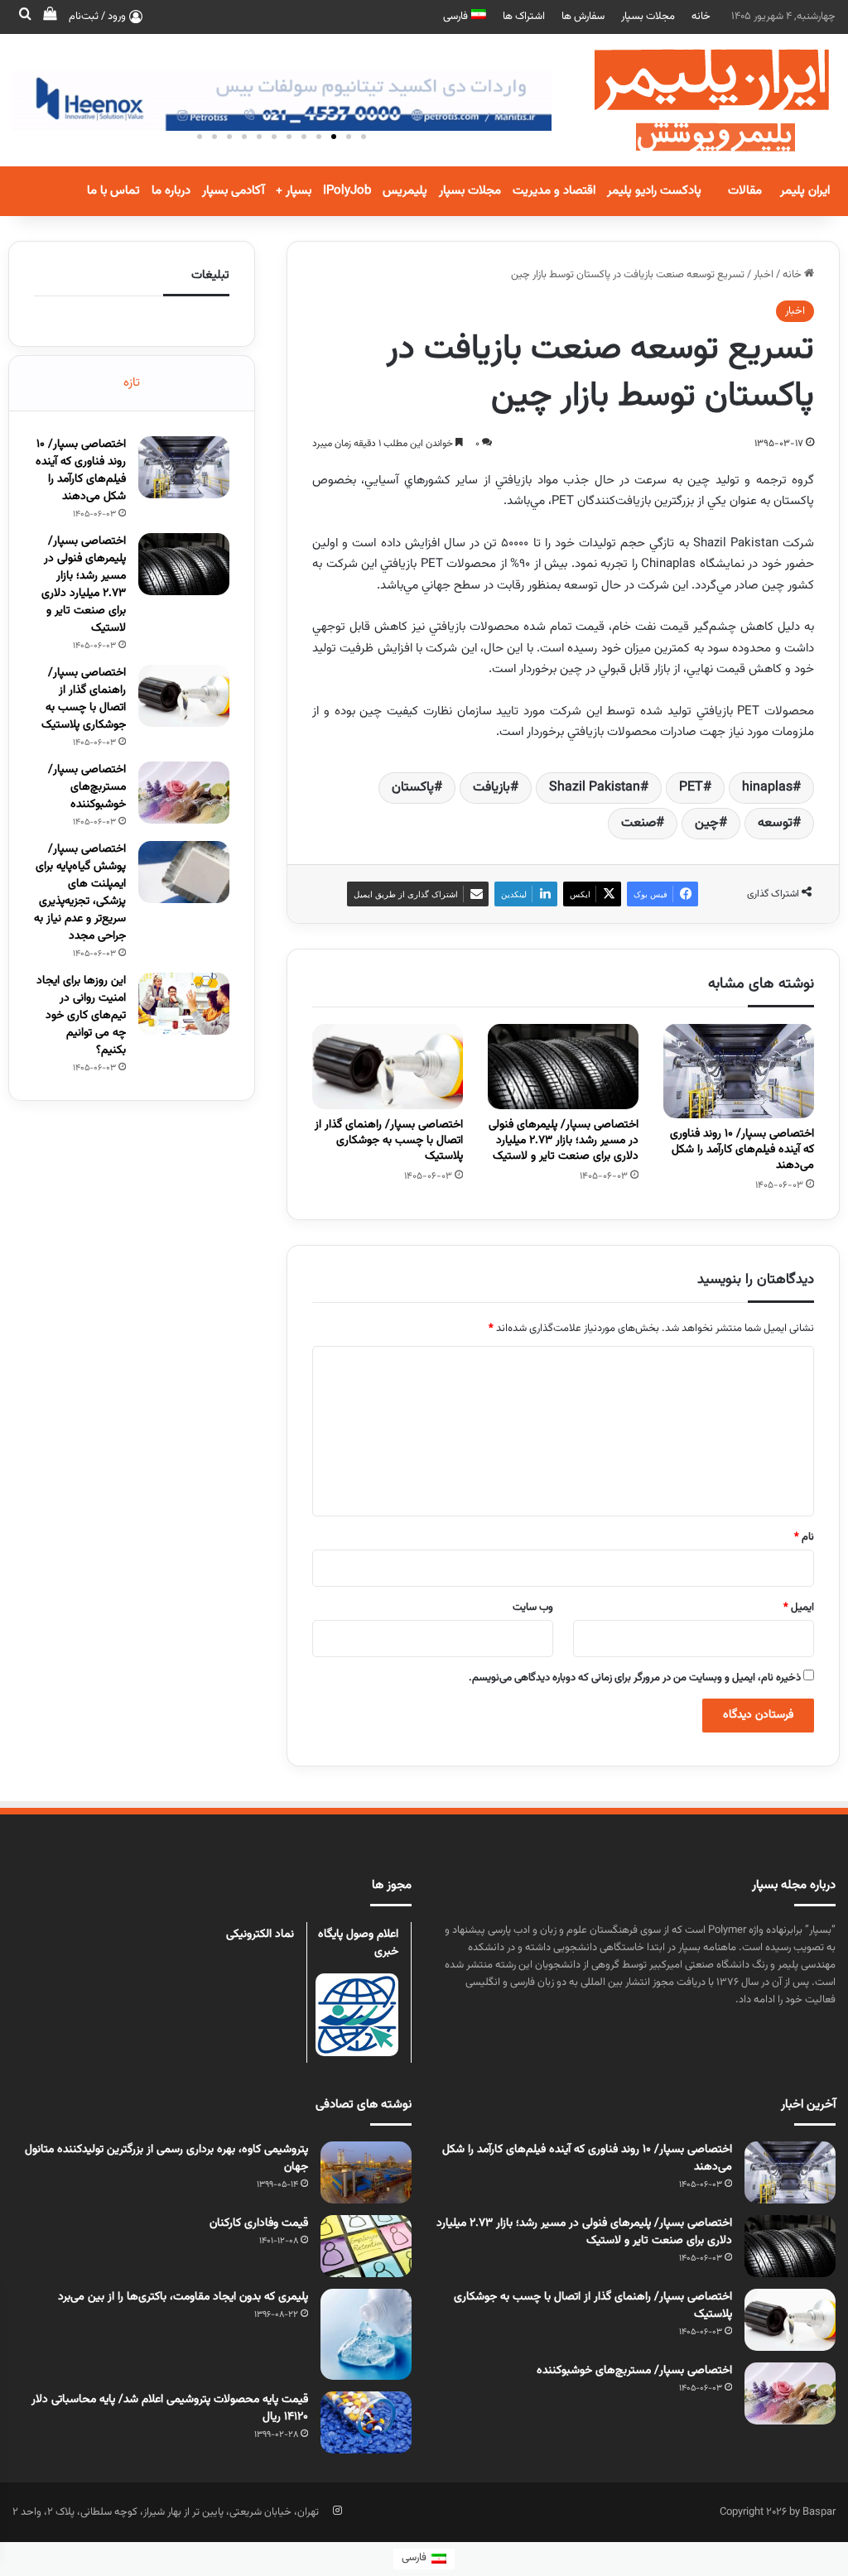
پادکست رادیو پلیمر (654, 191)
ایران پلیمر (805, 191)
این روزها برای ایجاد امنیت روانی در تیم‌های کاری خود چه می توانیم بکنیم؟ (81, 1016)
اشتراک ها (524, 17)
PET (691, 788)
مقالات (745, 191)
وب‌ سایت (533, 1608)
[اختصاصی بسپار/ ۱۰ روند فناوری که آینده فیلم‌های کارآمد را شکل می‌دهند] (739, 1071)
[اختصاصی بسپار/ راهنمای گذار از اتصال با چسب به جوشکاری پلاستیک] (388, 1067)
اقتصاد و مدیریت (554, 191)
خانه (701, 17)
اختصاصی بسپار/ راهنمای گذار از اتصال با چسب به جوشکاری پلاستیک (389, 1141)
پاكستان (413, 788)
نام (804, 1537)
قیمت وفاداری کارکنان (259, 2223)
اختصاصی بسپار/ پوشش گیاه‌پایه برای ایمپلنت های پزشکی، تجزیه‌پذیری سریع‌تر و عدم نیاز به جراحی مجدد (80, 893)
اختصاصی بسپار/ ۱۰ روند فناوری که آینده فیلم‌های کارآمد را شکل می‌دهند (742, 1150)
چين (707, 823)
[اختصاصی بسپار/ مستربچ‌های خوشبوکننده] (184, 793)
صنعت (638, 823)
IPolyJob (347, 191)
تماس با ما (113, 191)
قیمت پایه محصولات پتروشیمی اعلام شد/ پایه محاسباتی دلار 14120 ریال (170, 2408)
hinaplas (767, 788)
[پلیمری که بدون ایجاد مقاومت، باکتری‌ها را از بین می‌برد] (366, 2334)
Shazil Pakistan (595, 788)
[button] (364, 137)
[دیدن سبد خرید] (50, 17)
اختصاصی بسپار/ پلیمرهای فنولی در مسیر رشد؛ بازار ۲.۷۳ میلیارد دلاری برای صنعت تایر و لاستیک (564, 1141)
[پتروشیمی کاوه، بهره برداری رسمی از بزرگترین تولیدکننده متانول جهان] (366, 2172)
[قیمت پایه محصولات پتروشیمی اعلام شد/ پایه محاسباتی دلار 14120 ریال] (366, 2422)
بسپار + (294, 191)
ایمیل (799, 1608)
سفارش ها (583, 17)
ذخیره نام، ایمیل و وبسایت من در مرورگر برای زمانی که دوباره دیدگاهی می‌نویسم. (635, 1678)
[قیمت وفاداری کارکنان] (366, 2246)
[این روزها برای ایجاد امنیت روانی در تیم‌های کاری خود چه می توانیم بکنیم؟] (184, 1004)
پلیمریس (405, 191)
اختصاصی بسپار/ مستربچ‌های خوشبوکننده (87, 787)
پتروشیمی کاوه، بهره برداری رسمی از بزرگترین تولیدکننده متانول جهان (166, 2158)
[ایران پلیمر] (691, 100)
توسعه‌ (775, 823)
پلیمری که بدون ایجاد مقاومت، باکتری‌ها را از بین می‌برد (183, 2297)
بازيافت (491, 788)
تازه (132, 383)
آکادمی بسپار (233, 191)
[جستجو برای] (25, 17)
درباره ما (171, 191)
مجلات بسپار (648, 17)
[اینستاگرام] (337, 2511)
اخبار (764, 275)
